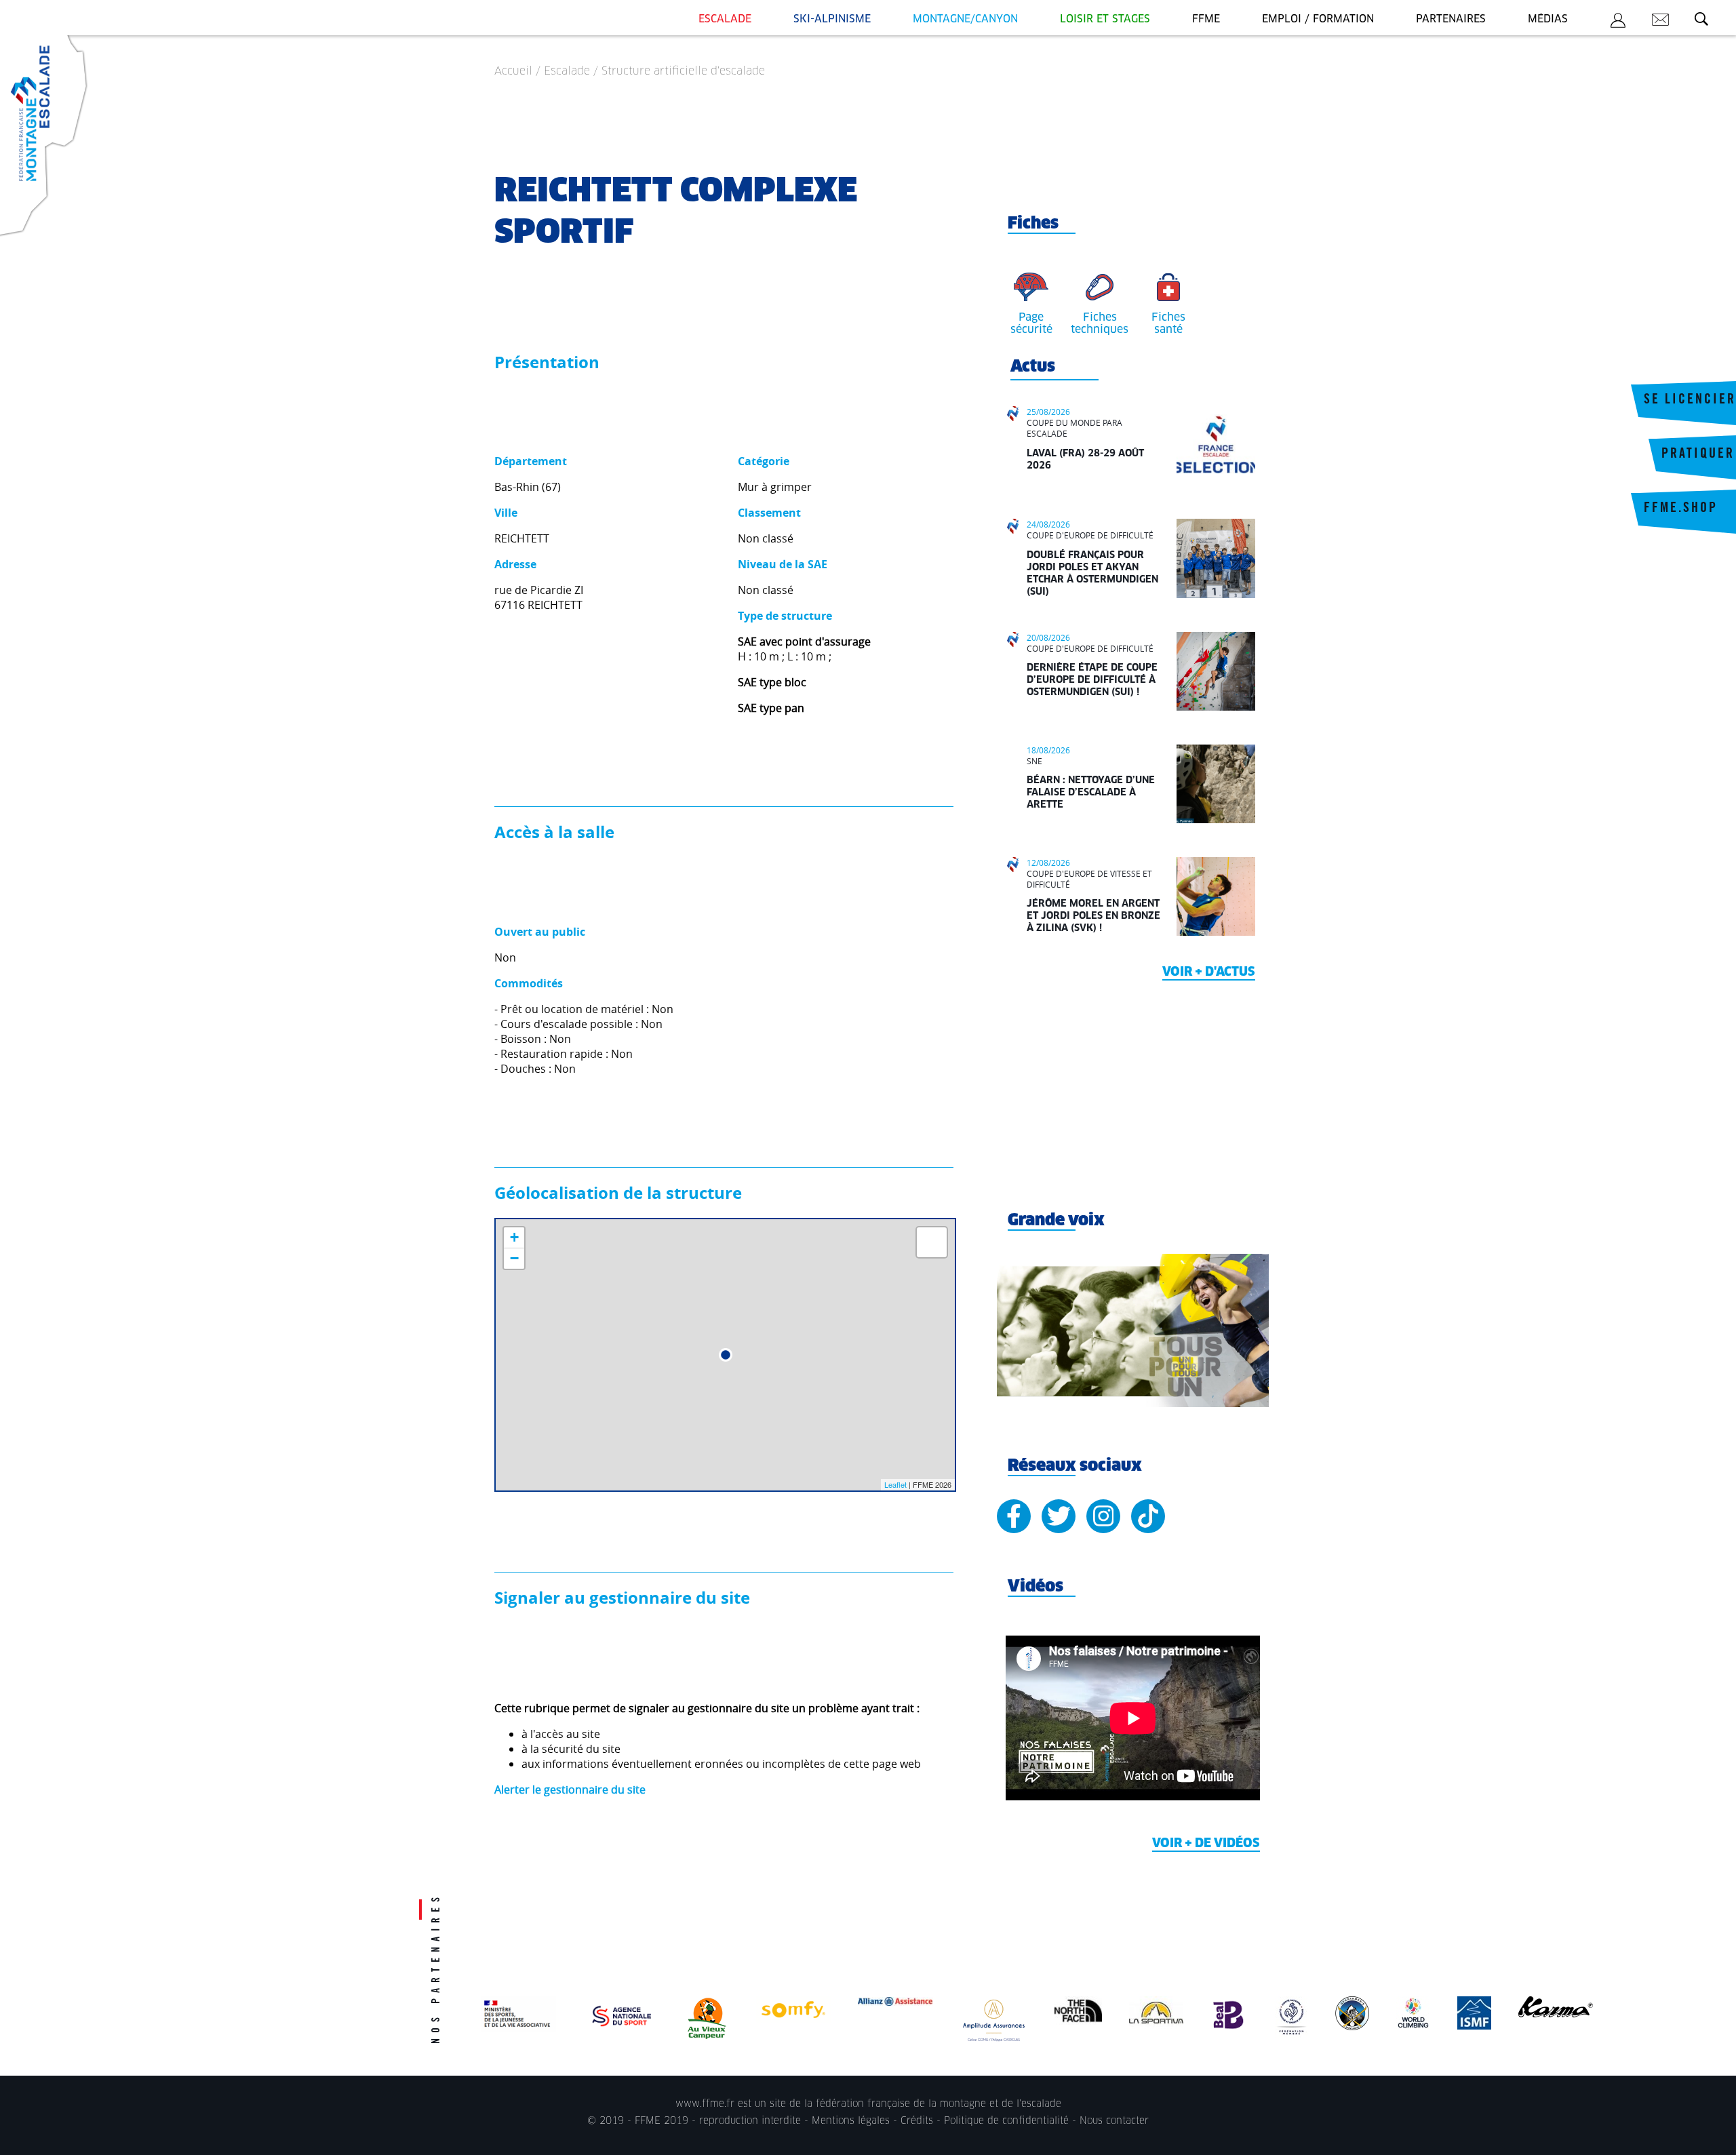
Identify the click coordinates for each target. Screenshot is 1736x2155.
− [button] (514, 1258)
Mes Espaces (1618, 22)
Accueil (513, 71)
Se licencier (1690, 401)
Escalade (725, 19)
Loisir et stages (1105, 19)
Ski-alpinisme (832, 19)
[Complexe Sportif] (726, 1355)
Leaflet (895, 1484)
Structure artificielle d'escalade (683, 71)
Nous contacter (1114, 2121)
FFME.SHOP (1681, 509)
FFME (1206, 19)
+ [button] (514, 1237)
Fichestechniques (1100, 323)
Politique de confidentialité (1006, 2121)
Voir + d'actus (1209, 972)
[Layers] (932, 1242)
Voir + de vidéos (1206, 1844)
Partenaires (1451, 19)
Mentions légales (851, 2121)
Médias (1548, 19)
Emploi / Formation (1318, 19)
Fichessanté (1168, 323)
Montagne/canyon (965, 19)
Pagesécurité (1031, 323)
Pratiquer (1698, 455)
